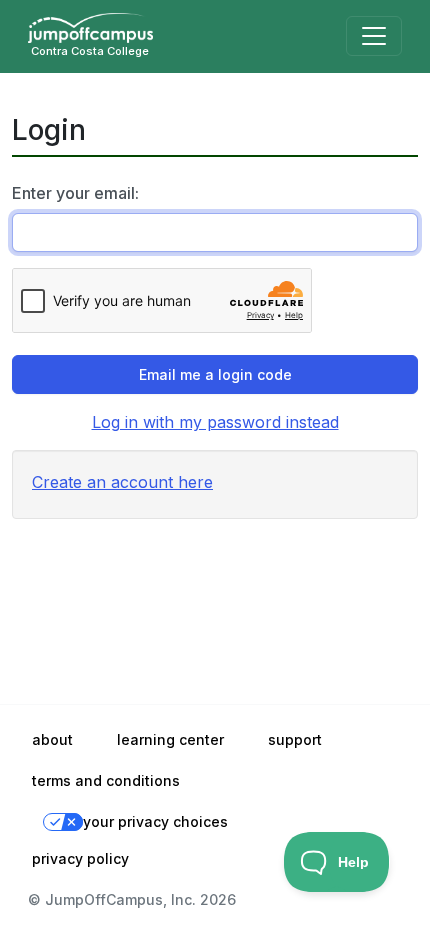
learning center (170, 739)
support (295, 739)
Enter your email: (75, 193)
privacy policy (80, 858)
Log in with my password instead (215, 422)
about (52, 739)
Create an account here (122, 482)
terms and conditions (106, 780)
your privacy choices (155, 821)
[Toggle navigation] (374, 36)
